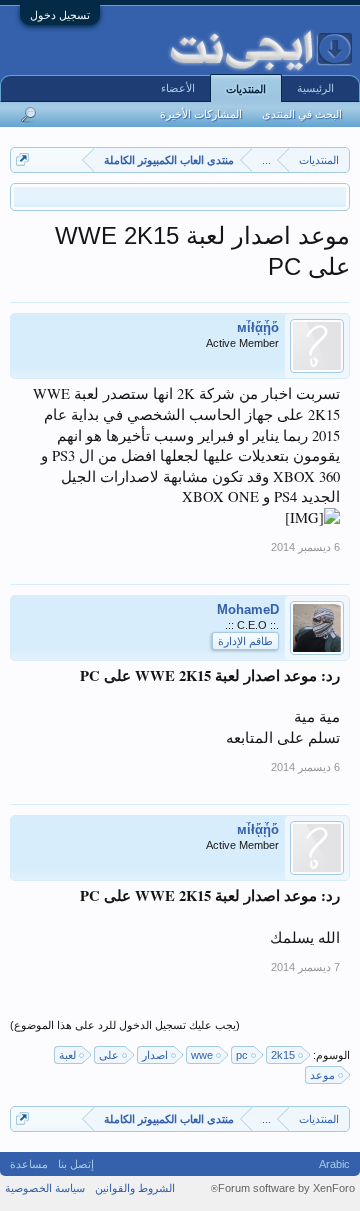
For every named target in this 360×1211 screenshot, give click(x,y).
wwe (202, 1055)
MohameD (248, 609)
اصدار (155, 1055)
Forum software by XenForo (283, 1188)
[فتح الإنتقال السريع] (22, 159)
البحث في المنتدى (302, 114)
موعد (322, 1075)
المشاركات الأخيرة (201, 114)
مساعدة (29, 1164)
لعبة (67, 1055)
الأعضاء (178, 88)
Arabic (334, 1164)
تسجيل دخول (60, 15)
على (109, 1055)
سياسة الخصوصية (45, 1188)
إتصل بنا (76, 1164)
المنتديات (246, 89)
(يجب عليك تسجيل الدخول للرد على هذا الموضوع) (125, 1025)
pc (242, 1055)
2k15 (283, 1055)
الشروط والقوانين (135, 1188)
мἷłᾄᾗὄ (258, 327)
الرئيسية (315, 88)
